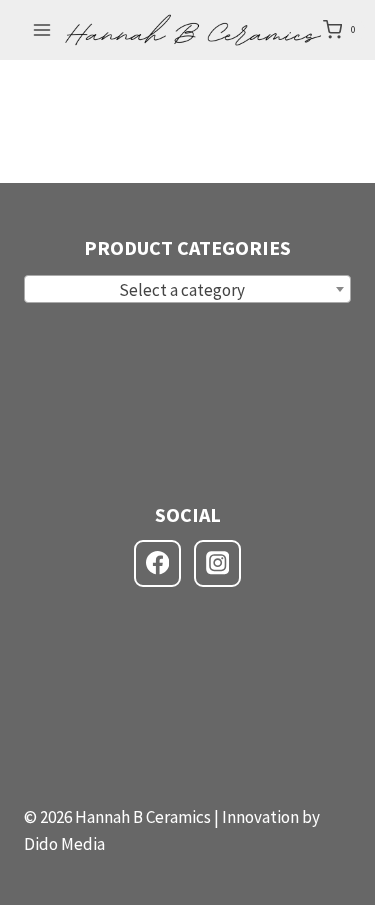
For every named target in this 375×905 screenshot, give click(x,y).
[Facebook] (157, 563)
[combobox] (187, 289)
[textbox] (187, 290)
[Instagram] (217, 563)
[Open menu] (42, 29)
